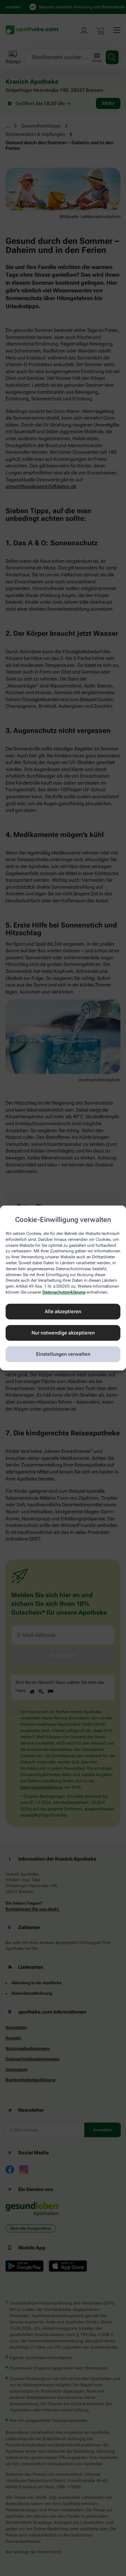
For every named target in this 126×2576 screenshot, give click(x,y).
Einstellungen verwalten (63, 1354)
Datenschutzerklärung (64, 1292)
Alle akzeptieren (63, 1311)
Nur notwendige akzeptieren (63, 1333)
